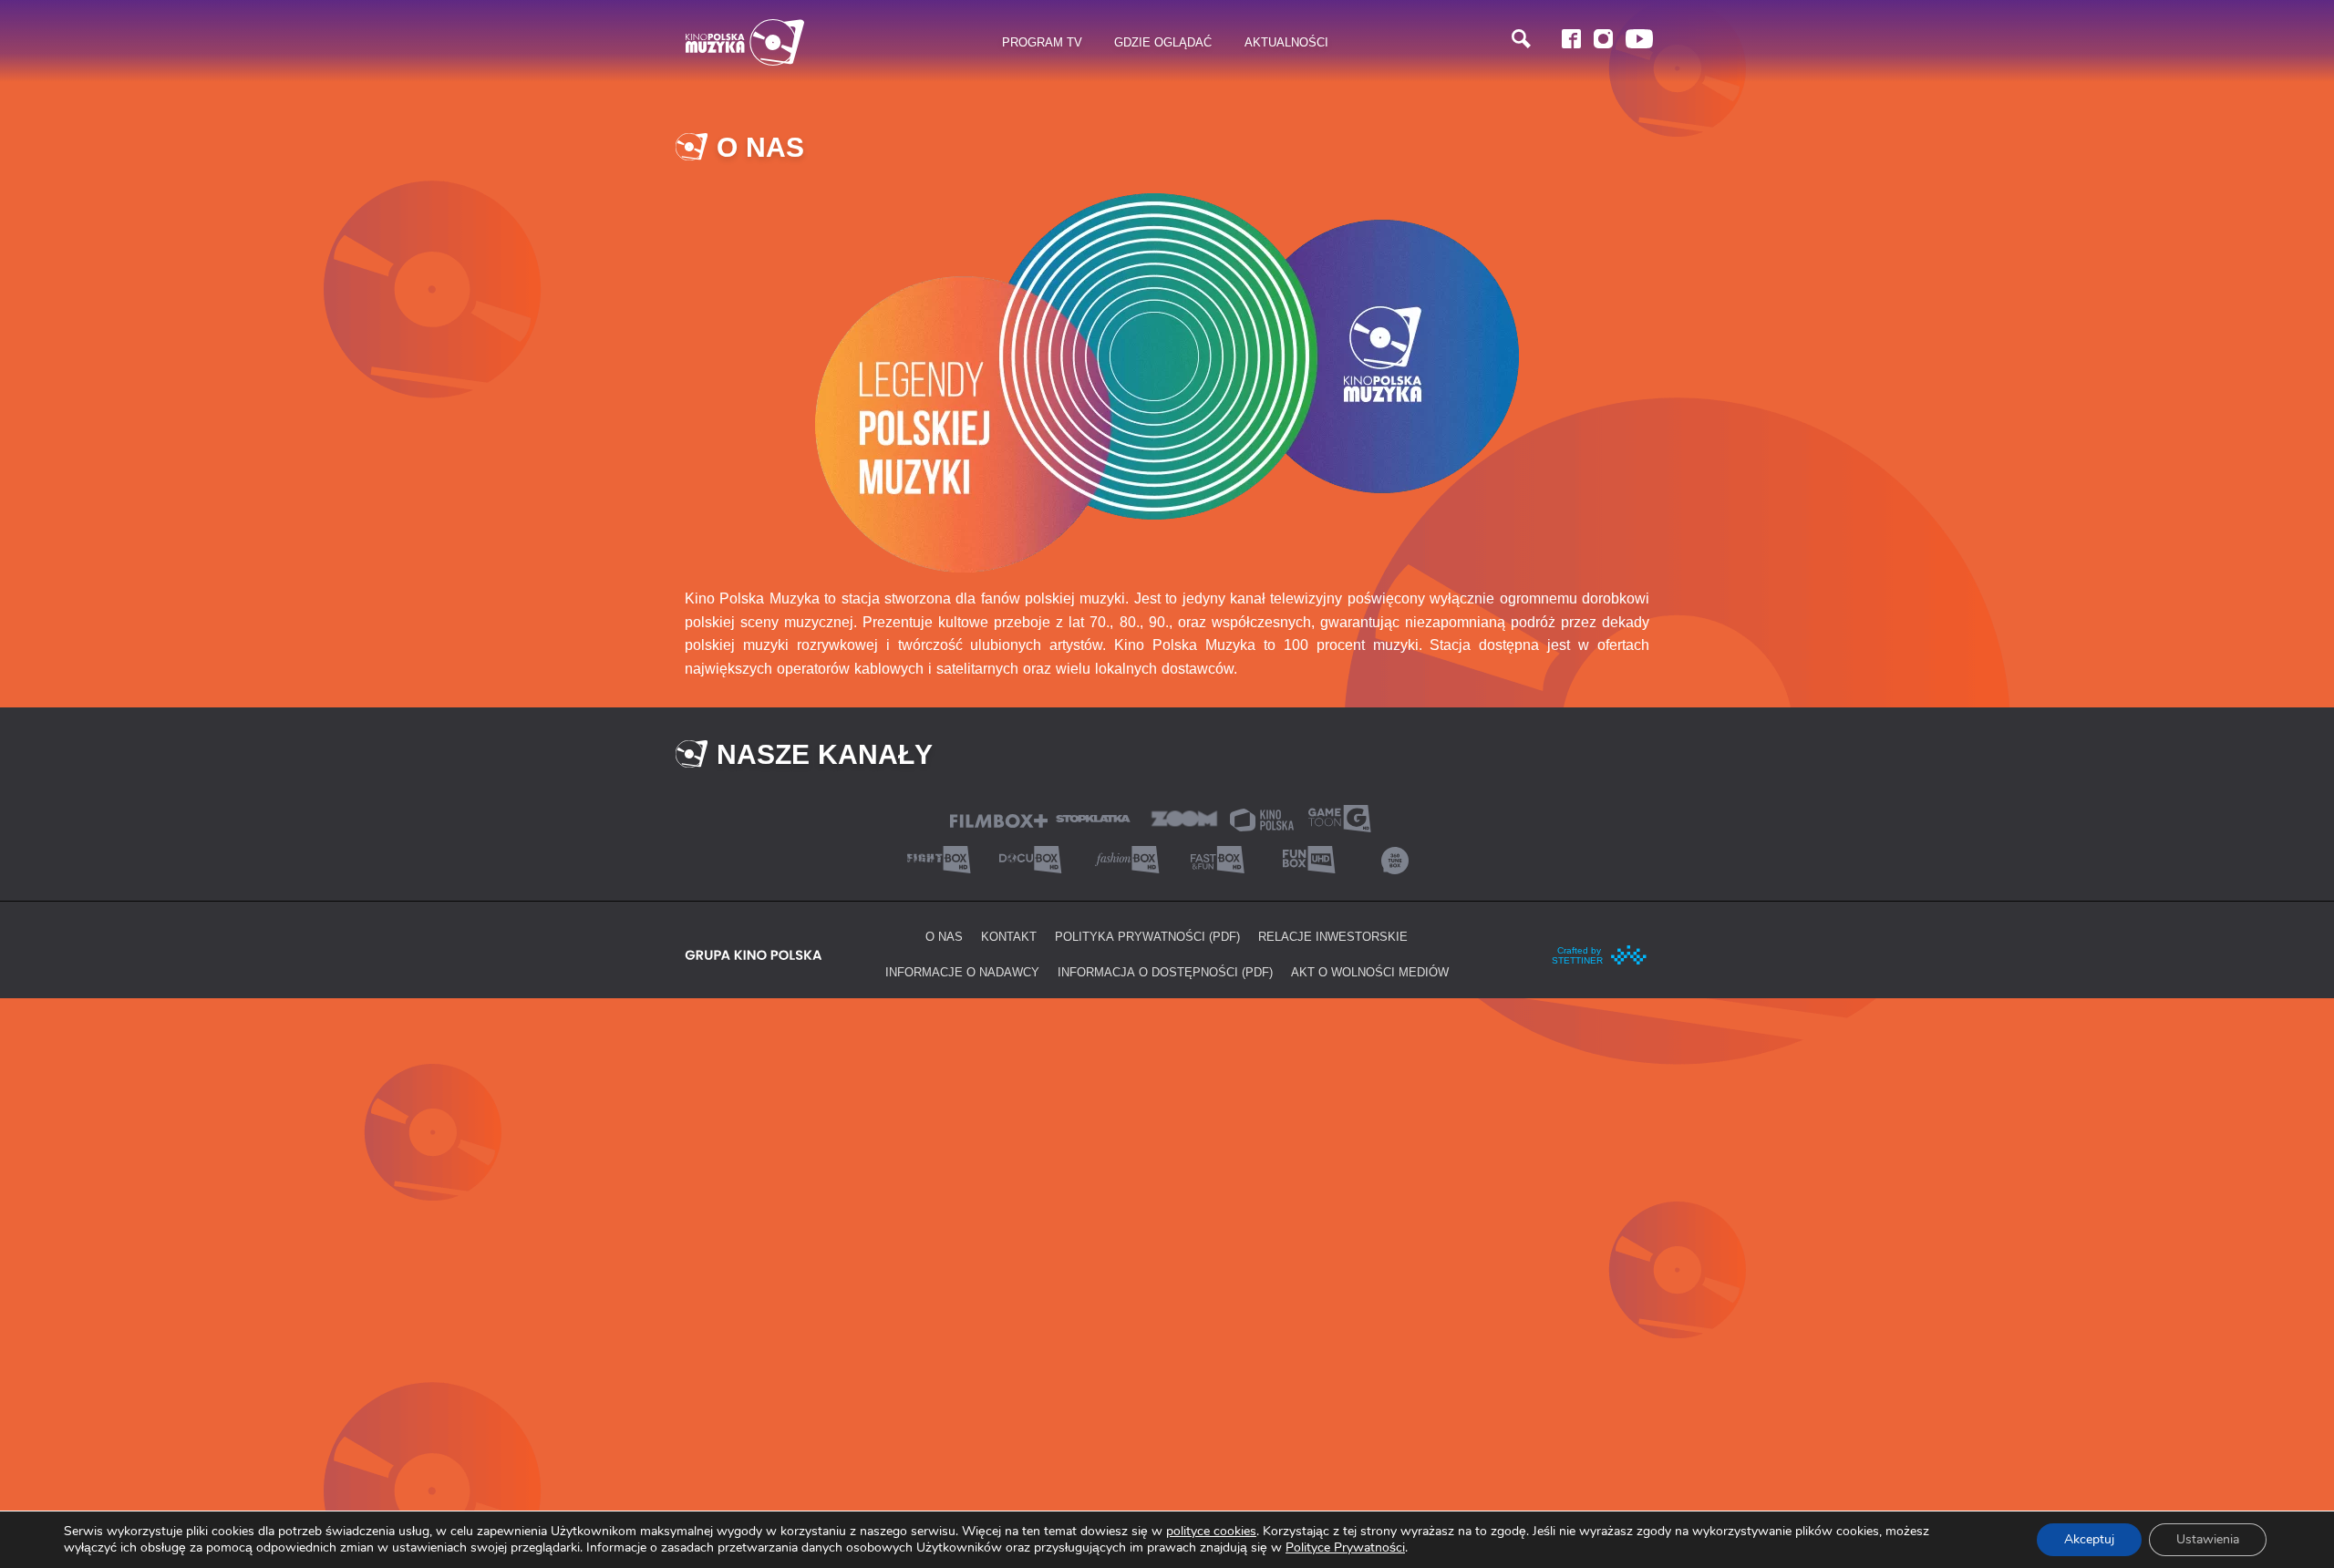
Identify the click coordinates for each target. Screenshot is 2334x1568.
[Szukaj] (1521, 39)
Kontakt (1009, 936)
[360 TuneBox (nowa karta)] (1395, 858)
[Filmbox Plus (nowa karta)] (999, 819)
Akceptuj (2089, 1539)
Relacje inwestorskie (1333, 936)
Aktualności (1286, 42)
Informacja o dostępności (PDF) (1165, 972)
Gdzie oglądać (1163, 42)
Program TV (1042, 42)
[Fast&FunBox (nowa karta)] (1213, 858)
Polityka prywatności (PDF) (1147, 936)
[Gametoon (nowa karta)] (1339, 817)
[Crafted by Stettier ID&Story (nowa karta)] (1600, 953)
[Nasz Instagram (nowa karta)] (1603, 39)
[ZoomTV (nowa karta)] (1184, 817)
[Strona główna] (745, 42)
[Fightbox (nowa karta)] (939, 858)
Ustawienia (2208, 1539)
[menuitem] (1043, 43)
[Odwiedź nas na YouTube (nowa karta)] (1639, 39)
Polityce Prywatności (1345, 1547)
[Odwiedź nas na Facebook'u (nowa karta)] (1571, 39)
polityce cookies (1211, 1531)
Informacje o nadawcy (962, 972)
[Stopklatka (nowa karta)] (1093, 817)
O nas (944, 936)
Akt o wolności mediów (1370, 972)
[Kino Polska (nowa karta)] (1262, 818)
